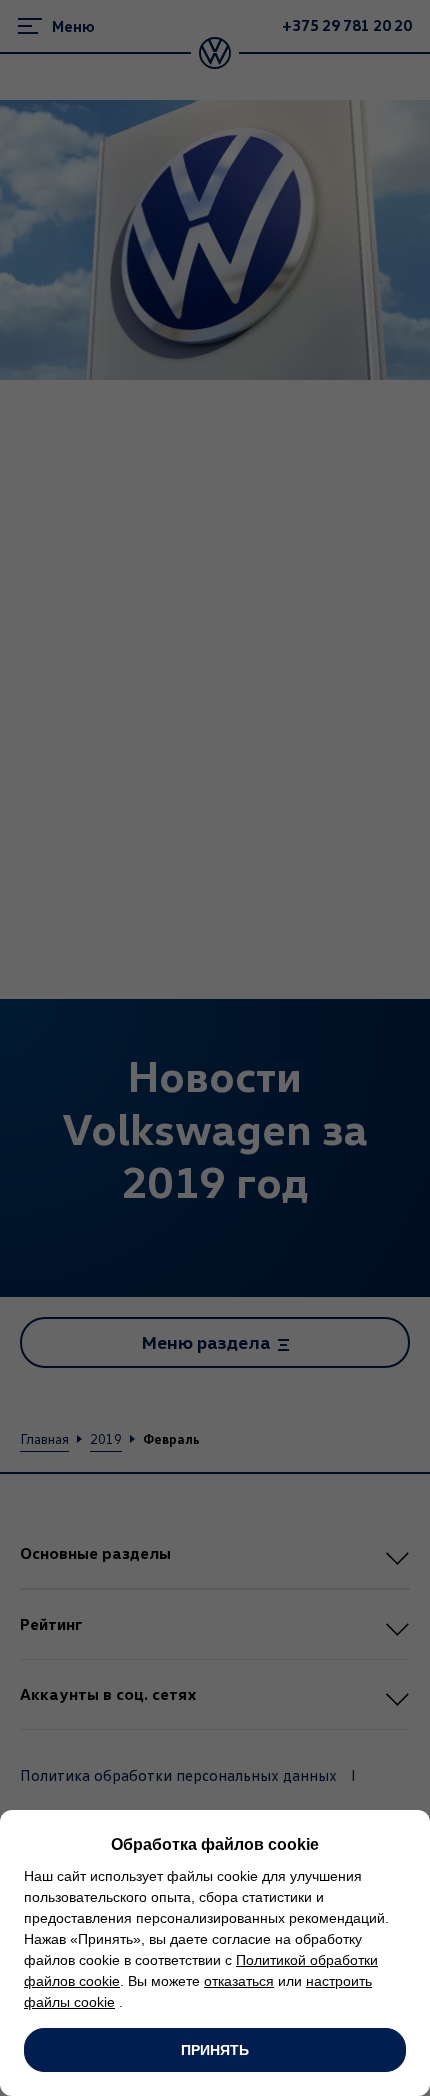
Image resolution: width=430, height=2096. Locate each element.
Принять (215, 2050)
